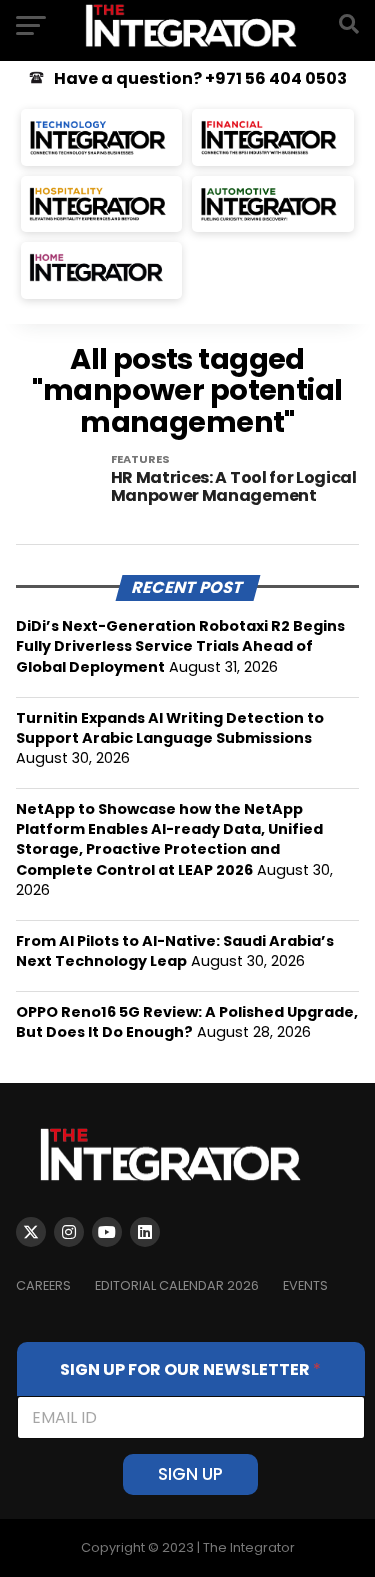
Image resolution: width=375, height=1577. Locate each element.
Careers (43, 1285)
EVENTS (305, 1285)
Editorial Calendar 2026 (177, 1285)
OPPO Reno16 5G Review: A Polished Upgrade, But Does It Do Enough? (187, 1022)
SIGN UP (190, 1474)
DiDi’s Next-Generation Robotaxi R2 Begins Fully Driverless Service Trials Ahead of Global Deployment (180, 646)
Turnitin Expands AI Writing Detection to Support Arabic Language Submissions (170, 728)
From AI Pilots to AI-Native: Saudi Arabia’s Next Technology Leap (175, 951)
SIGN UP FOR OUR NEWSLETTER (190, 1369)
